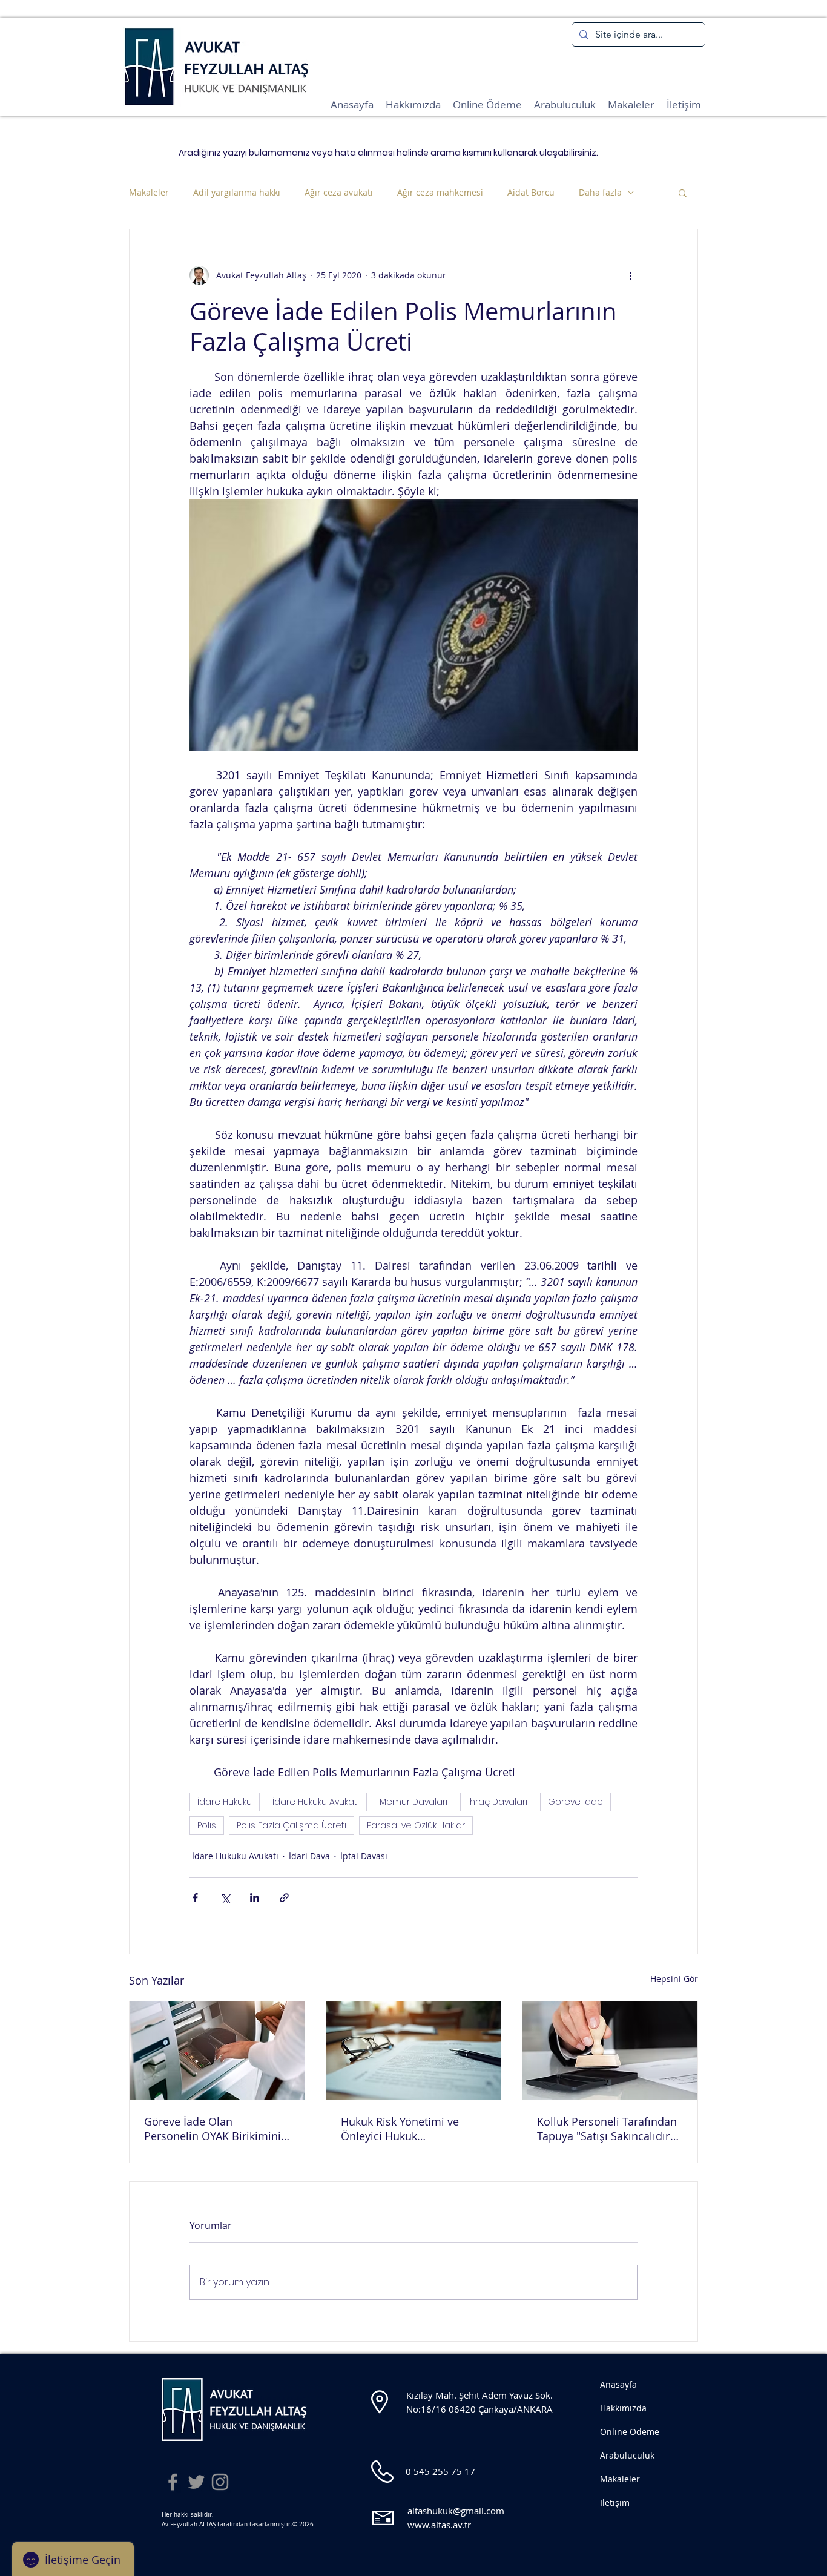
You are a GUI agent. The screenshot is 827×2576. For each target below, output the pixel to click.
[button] (683, 193)
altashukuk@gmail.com (456, 2511)
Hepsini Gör (674, 1979)
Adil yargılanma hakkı (237, 192)
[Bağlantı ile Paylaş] (284, 1898)
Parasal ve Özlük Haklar (416, 1825)
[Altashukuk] (173, 2482)
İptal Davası (364, 1856)
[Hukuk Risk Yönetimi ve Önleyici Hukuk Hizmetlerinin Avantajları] (414, 2051)
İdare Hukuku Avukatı (316, 1802)
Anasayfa (618, 2384)
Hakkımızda (623, 2408)
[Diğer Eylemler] (630, 275)
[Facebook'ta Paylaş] (195, 1898)
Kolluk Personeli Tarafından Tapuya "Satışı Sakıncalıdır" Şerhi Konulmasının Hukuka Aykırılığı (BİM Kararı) (608, 2129)
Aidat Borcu (531, 192)
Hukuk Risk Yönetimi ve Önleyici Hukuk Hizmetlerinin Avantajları (404, 2129)
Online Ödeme (630, 2432)
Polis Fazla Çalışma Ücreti (292, 1825)
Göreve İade (575, 1802)
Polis (207, 1825)
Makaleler (149, 192)
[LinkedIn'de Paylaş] (255, 1898)
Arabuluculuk (627, 2455)
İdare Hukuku (225, 1802)
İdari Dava (309, 1856)
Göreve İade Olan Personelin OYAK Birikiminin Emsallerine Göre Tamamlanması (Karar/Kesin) (216, 2129)
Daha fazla (600, 192)
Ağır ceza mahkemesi (440, 192)
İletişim (615, 2502)
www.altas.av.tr (439, 2525)
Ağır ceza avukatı (339, 192)
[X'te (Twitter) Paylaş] (225, 1898)
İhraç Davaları (498, 1802)
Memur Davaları (413, 1802)
